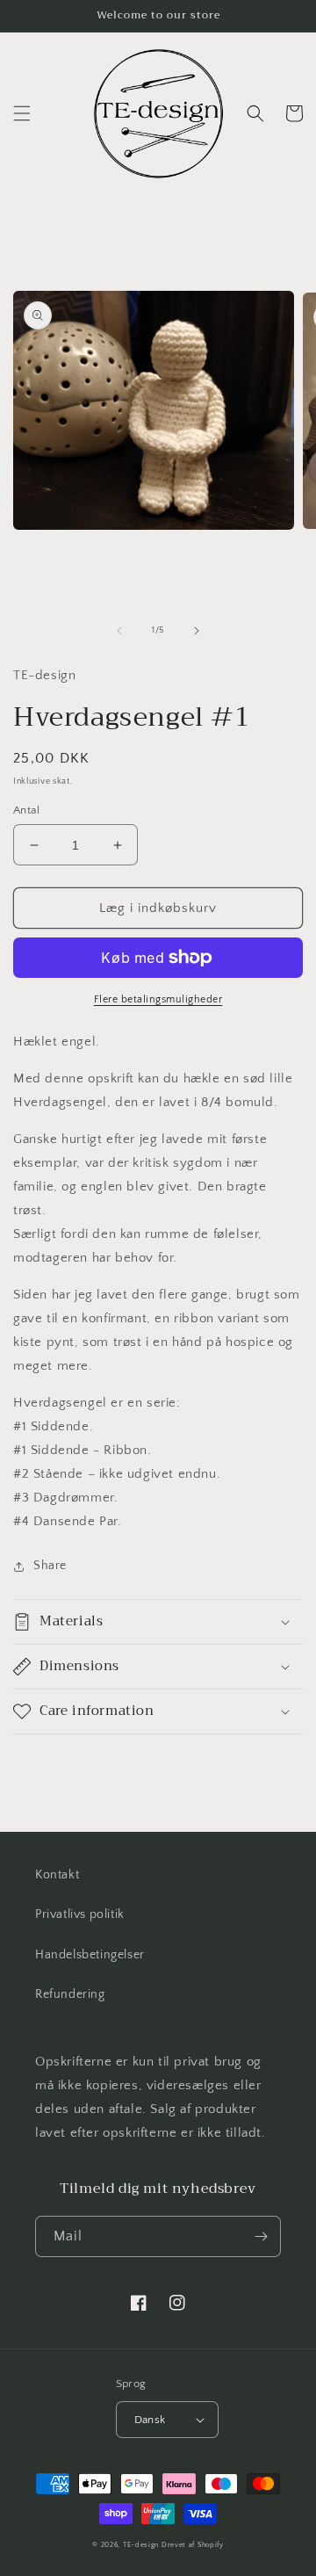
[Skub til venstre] (119, 631)
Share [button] (50, 1566)
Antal (26, 810)
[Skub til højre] (197, 631)
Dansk (150, 2420)
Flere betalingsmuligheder (158, 999)
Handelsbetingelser (90, 1955)
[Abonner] (261, 2236)
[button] (22, 113)
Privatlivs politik (80, 1914)
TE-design (141, 2545)
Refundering (70, 1994)
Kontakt (57, 1875)
